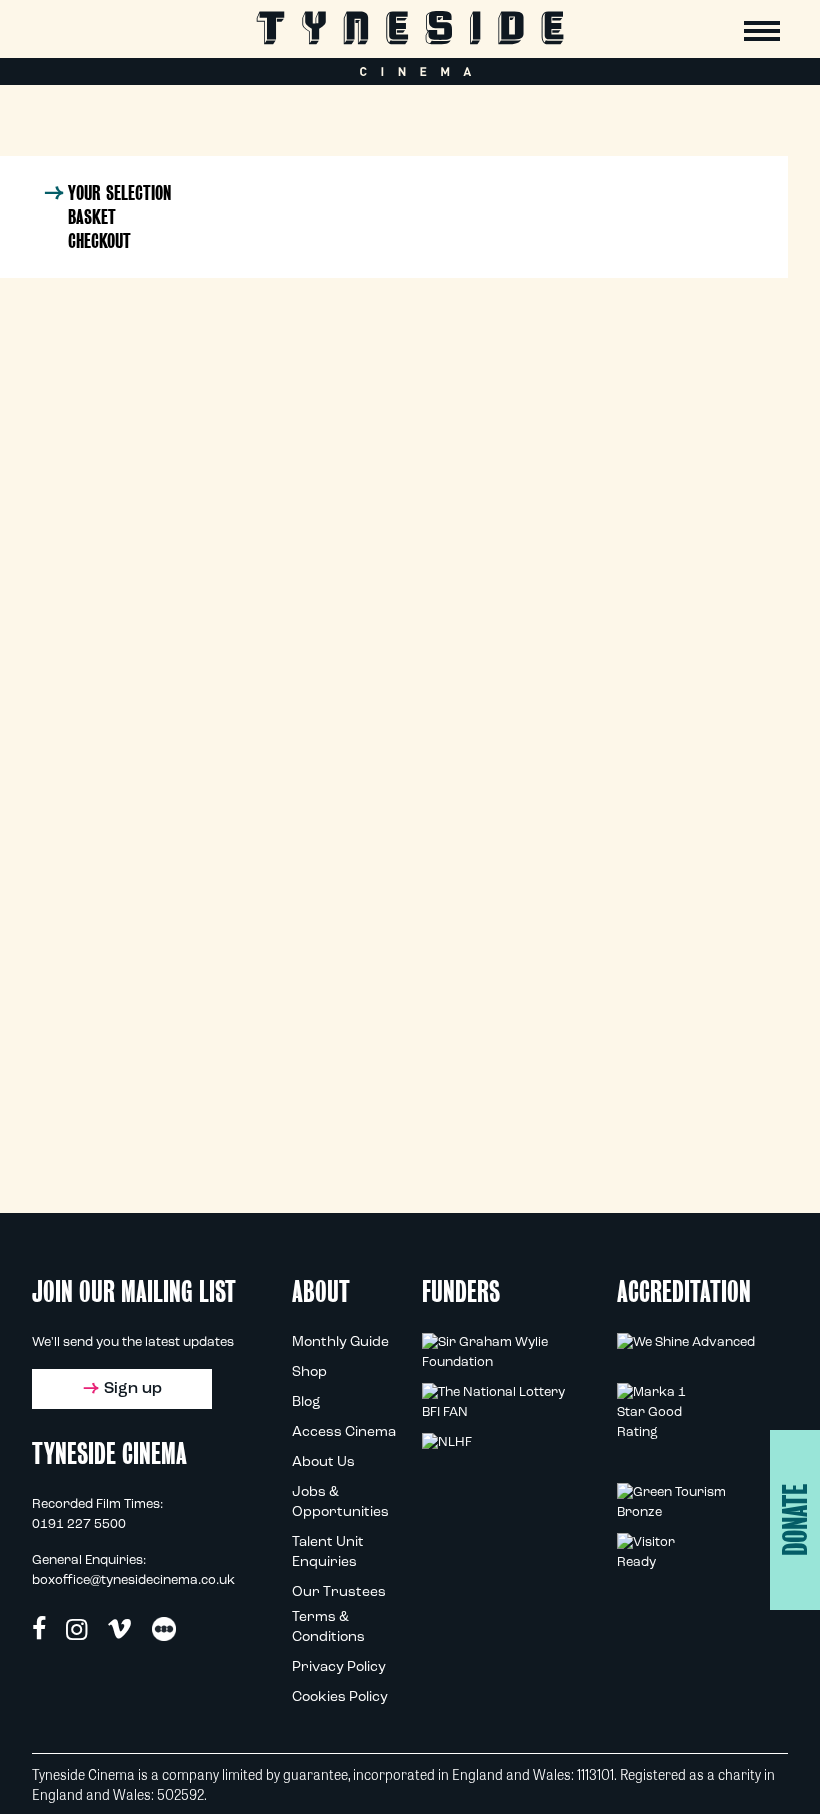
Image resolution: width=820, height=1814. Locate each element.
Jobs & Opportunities (340, 1502)
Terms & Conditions (328, 1627)
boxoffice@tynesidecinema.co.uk (133, 1580)
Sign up (133, 1389)
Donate (795, 1520)
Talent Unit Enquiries (328, 1552)
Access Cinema (344, 1432)
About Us (323, 1462)
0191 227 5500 (79, 1524)
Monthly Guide (340, 1342)
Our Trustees (339, 1592)
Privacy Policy (339, 1667)
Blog (306, 1402)
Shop (309, 1372)
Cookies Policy (340, 1697)
